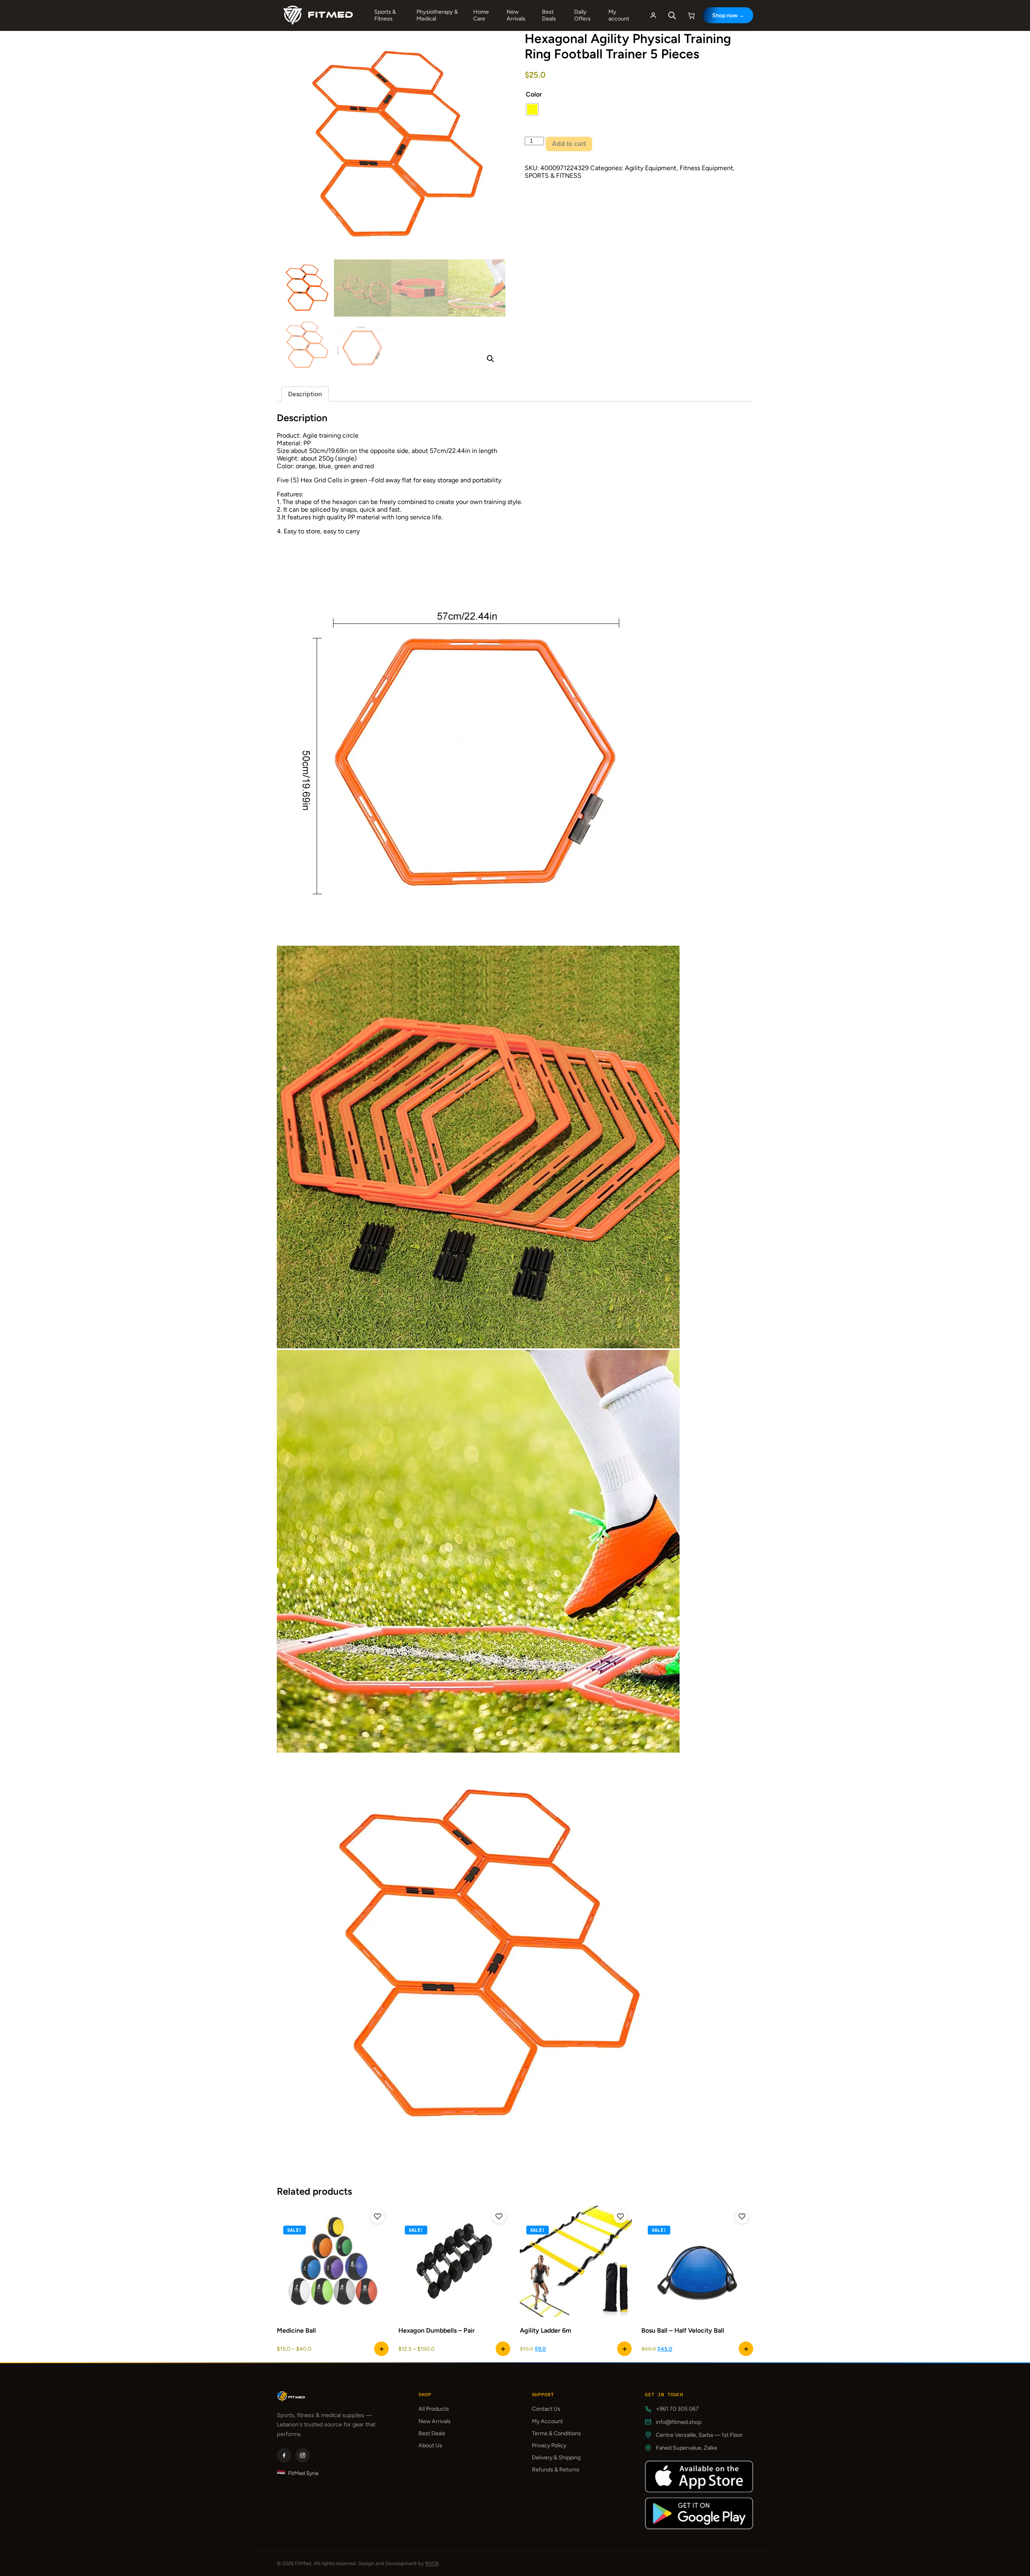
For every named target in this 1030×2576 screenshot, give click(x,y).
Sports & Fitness (385, 15)
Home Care (481, 15)
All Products (434, 2409)
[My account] (653, 15)
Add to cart (569, 144)
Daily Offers (582, 15)
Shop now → (728, 15)
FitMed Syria (298, 2473)
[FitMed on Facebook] (284, 2455)
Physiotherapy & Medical (437, 15)
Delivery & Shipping (556, 2458)
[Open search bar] (672, 15)
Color (534, 94)
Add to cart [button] (624, 2349)
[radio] (532, 109)
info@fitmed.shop (679, 2422)
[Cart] (692, 15)
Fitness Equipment (706, 168)
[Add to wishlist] (377, 2216)
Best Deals (549, 15)
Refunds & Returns (556, 2470)
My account (619, 15)
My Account (547, 2421)
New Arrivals (516, 15)
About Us (430, 2445)
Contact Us (546, 2409)
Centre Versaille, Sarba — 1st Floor (699, 2435)
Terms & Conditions (556, 2433)
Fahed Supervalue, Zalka (686, 2448)
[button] (490, 359)
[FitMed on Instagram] (303, 2455)
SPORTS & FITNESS (553, 176)
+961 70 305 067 (677, 2409)
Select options (381, 2349)
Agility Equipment (651, 168)
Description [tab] (305, 394)
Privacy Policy (549, 2445)
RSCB (432, 2563)
